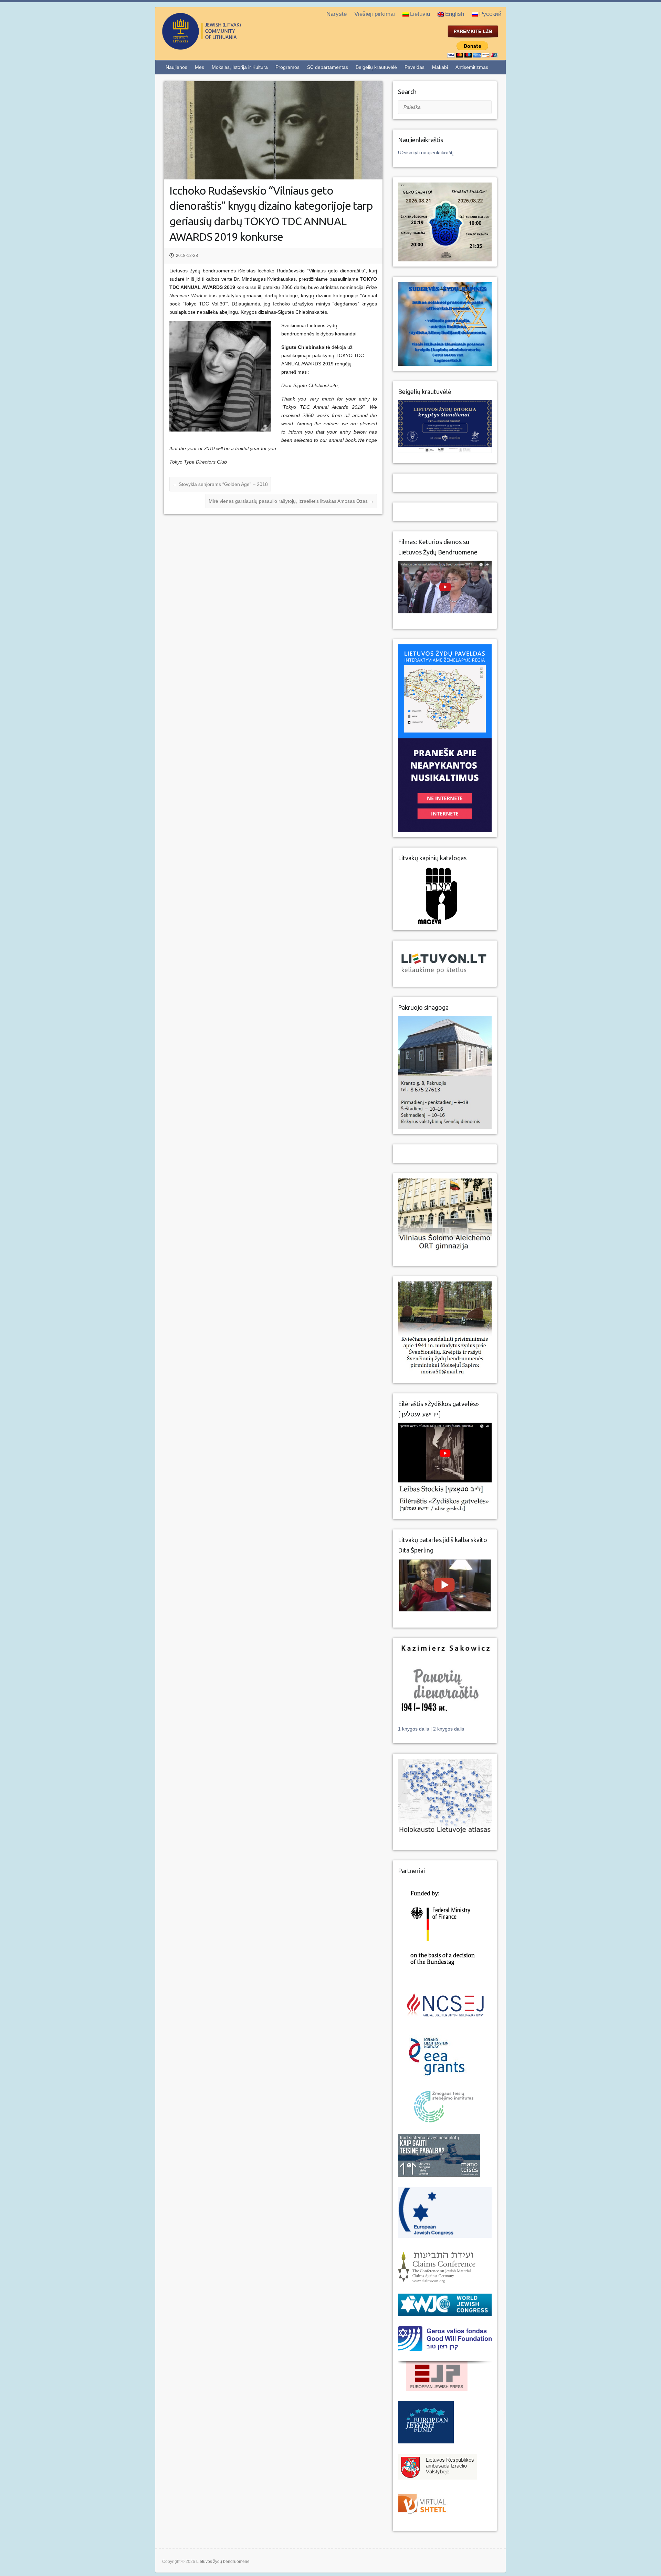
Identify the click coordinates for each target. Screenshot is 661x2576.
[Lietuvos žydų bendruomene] (229, 47)
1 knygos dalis (414, 1729)
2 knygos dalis (449, 1729)
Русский (490, 14)
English (455, 14)
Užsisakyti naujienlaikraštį (426, 153)
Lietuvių (420, 14)
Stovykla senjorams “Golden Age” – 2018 (220, 484)
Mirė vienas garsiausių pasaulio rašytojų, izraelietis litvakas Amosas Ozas (291, 501)
